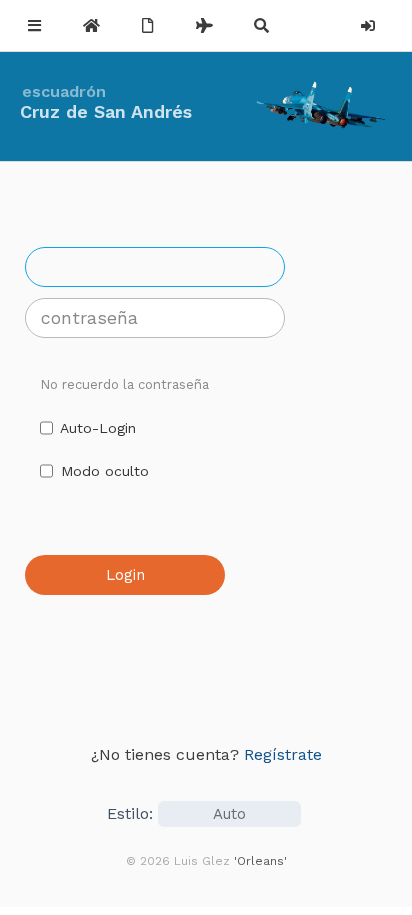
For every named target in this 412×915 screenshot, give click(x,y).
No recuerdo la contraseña (124, 384)
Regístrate (283, 754)
